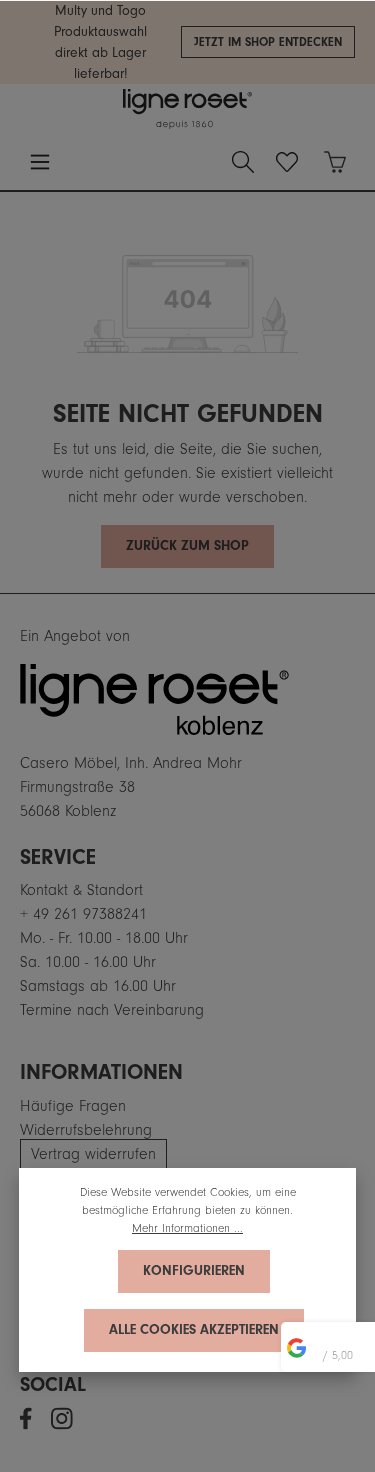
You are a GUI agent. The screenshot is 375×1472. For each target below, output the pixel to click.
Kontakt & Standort (81, 890)
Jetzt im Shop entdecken (268, 42)
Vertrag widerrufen (93, 1154)
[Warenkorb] (335, 162)
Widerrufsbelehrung (86, 1130)
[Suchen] (243, 162)
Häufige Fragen (73, 1106)
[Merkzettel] (287, 162)
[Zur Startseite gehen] (187, 109)
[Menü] (40, 162)
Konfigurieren (194, 1271)
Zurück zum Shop (187, 546)
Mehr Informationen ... (187, 1228)
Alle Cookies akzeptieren (194, 1330)
